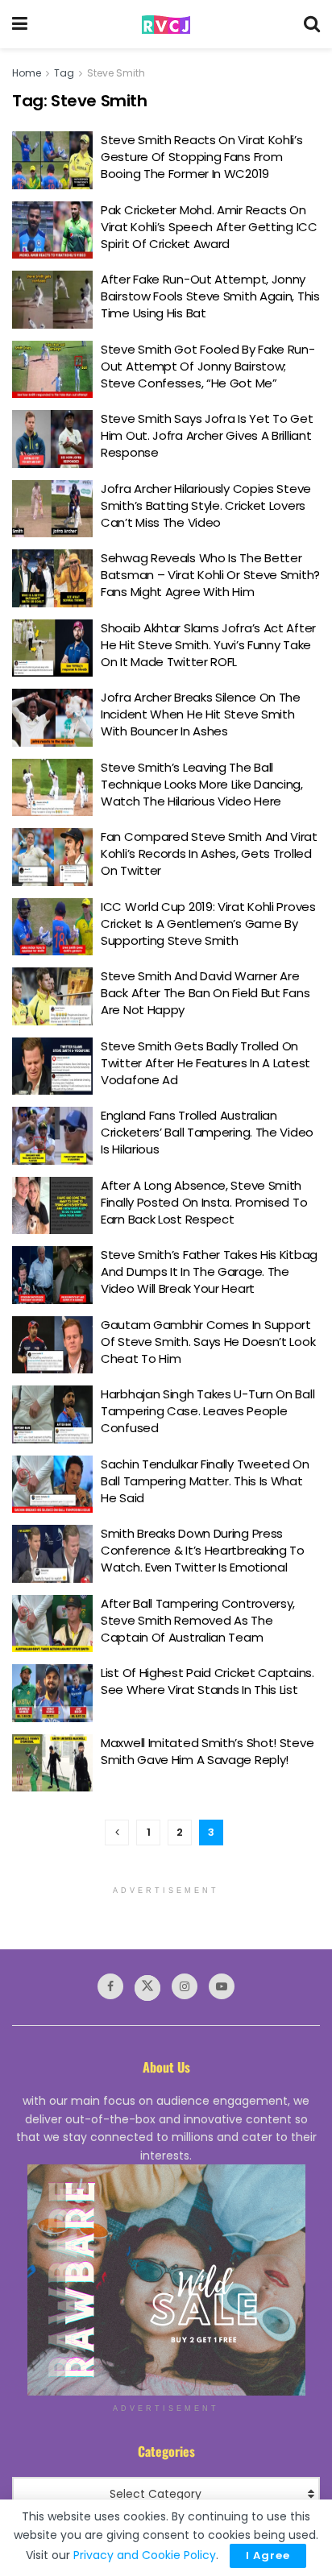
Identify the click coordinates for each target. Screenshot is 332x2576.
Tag (64, 73)
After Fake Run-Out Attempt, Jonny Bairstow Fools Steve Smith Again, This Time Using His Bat (210, 296)
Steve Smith (116, 73)
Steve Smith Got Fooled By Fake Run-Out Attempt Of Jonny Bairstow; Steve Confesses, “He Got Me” (208, 366)
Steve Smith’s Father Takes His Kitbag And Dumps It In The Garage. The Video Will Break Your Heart (209, 1271)
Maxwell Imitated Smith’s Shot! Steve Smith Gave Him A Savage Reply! (207, 1751)
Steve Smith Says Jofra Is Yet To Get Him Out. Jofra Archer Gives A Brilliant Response (207, 435)
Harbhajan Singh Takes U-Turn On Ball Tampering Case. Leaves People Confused (207, 1411)
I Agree (268, 2555)
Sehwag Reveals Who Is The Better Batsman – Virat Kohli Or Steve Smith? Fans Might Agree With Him (210, 575)
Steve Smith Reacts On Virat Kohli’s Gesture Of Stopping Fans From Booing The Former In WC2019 (202, 157)
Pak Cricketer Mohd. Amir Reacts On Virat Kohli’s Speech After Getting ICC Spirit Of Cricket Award (209, 227)
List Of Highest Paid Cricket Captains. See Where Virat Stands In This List (207, 1681)
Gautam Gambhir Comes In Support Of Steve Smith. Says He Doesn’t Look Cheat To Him (208, 1342)
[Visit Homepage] (166, 25)
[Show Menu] (20, 24)
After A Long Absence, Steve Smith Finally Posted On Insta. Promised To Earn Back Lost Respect (204, 1202)
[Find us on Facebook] (110, 1986)
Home (27, 73)
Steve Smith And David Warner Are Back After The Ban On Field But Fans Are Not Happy (205, 993)
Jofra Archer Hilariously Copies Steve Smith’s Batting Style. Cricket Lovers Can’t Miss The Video (206, 505)
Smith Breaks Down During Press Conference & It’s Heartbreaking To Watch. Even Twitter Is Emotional (203, 1550)
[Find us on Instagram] (185, 1986)
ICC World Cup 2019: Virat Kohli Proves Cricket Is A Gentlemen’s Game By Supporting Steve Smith (208, 924)
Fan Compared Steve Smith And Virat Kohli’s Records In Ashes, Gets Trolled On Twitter (209, 853)
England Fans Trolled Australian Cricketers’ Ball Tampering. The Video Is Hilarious (207, 1132)
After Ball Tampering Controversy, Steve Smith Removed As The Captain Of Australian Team (198, 1620)
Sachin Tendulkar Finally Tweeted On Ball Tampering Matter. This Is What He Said (205, 1481)
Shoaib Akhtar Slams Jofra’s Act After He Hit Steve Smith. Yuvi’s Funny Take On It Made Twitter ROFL (208, 645)
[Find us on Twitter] (147, 1988)
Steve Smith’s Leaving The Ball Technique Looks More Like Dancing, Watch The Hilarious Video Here (202, 784)
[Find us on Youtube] (222, 1986)
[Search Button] (312, 24)
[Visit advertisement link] (166, 2280)
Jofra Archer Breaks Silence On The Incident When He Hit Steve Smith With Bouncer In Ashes (201, 714)
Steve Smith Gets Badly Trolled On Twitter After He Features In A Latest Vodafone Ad (205, 1063)
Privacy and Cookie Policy (145, 2555)
